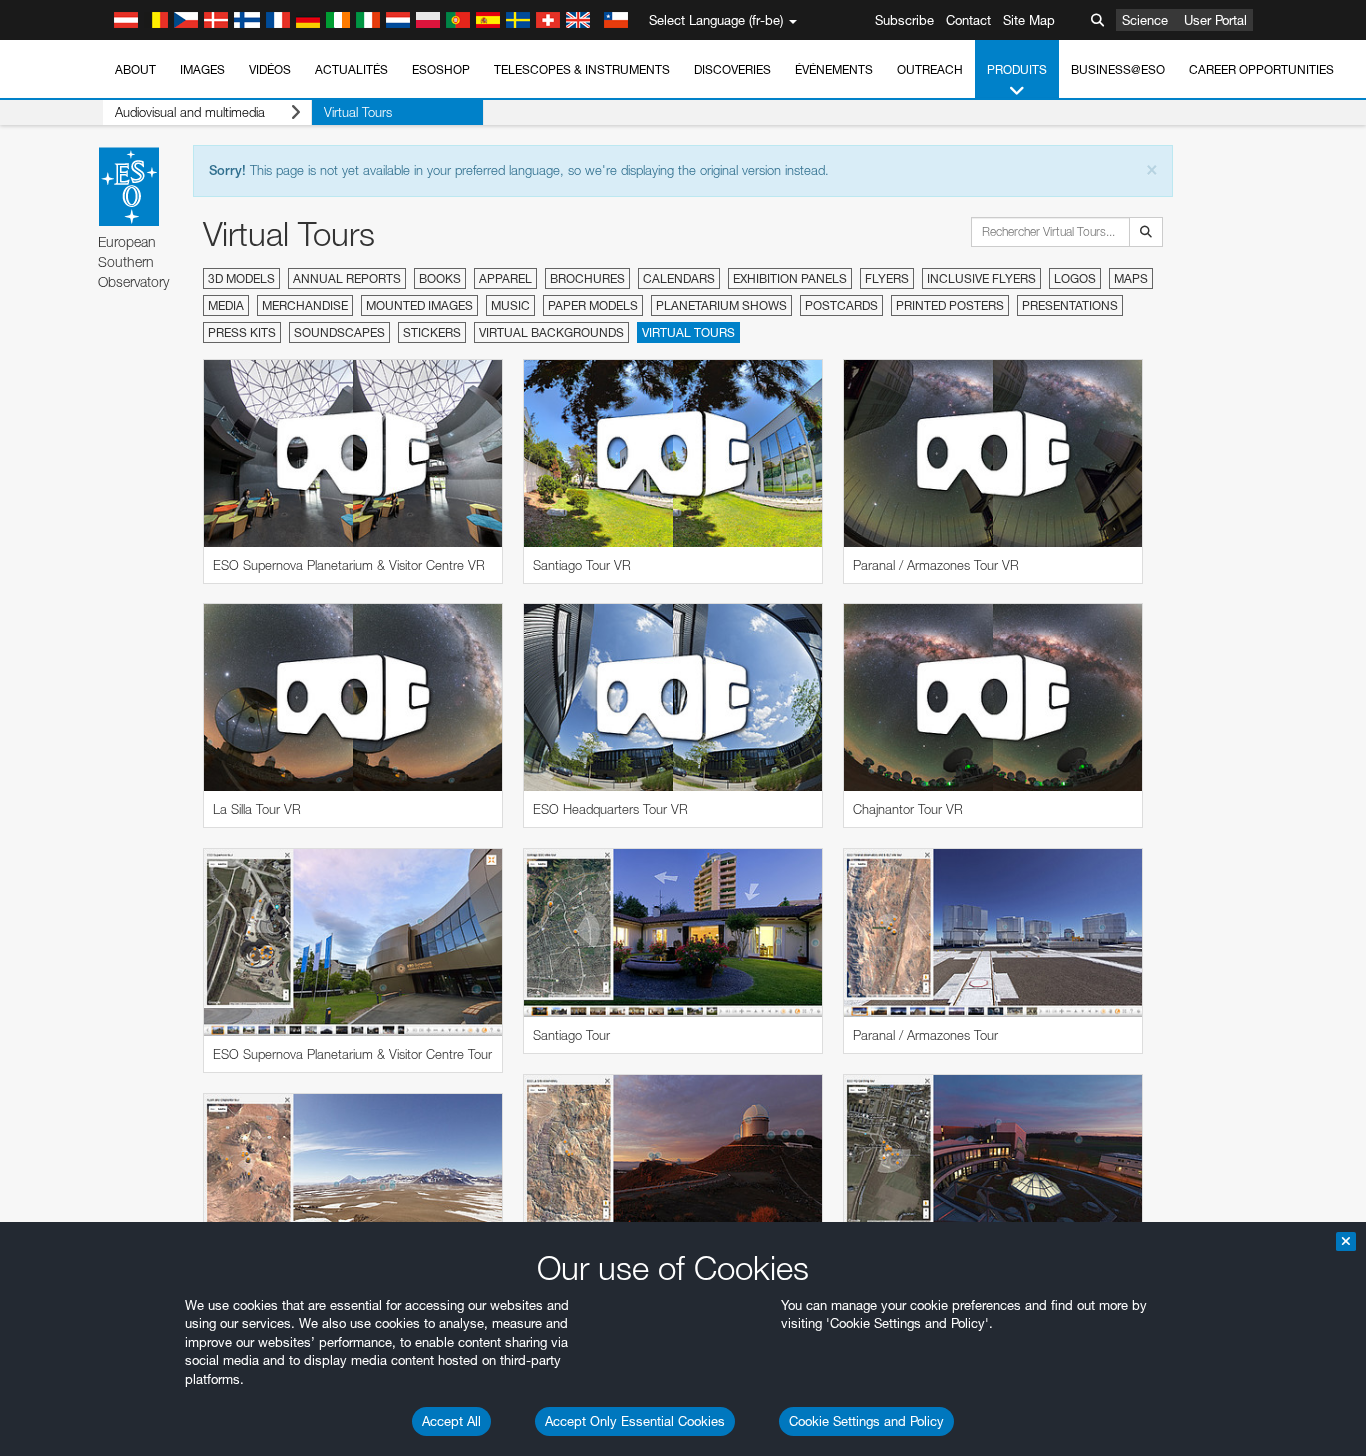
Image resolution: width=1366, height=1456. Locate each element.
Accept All (451, 1421)
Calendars (679, 278)
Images (202, 69)
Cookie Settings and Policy (866, 1421)
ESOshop (441, 69)
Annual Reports (347, 278)
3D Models (241, 278)
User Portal (1215, 20)
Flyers (887, 278)
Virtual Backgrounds (551, 332)
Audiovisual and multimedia (190, 112)
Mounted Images (419, 305)
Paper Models (593, 305)
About (135, 69)
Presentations (1070, 305)
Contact (968, 20)
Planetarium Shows (721, 305)
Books (440, 278)
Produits (1017, 69)
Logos (1075, 278)
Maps (1131, 278)
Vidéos (270, 69)
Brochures (587, 278)
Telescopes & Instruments (582, 69)
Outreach (930, 69)
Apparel (505, 278)
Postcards (841, 305)
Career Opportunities (1261, 69)
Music (510, 305)
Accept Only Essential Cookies (635, 1421)
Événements (834, 69)
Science (1145, 20)
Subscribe (904, 20)
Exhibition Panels (790, 278)
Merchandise (305, 305)
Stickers (432, 332)
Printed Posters (950, 305)
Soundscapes (339, 332)
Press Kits (242, 332)
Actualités (351, 69)
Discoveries (732, 69)
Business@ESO (1118, 69)
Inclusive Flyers (981, 278)
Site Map (1029, 20)
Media (226, 305)
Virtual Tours (358, 112)
